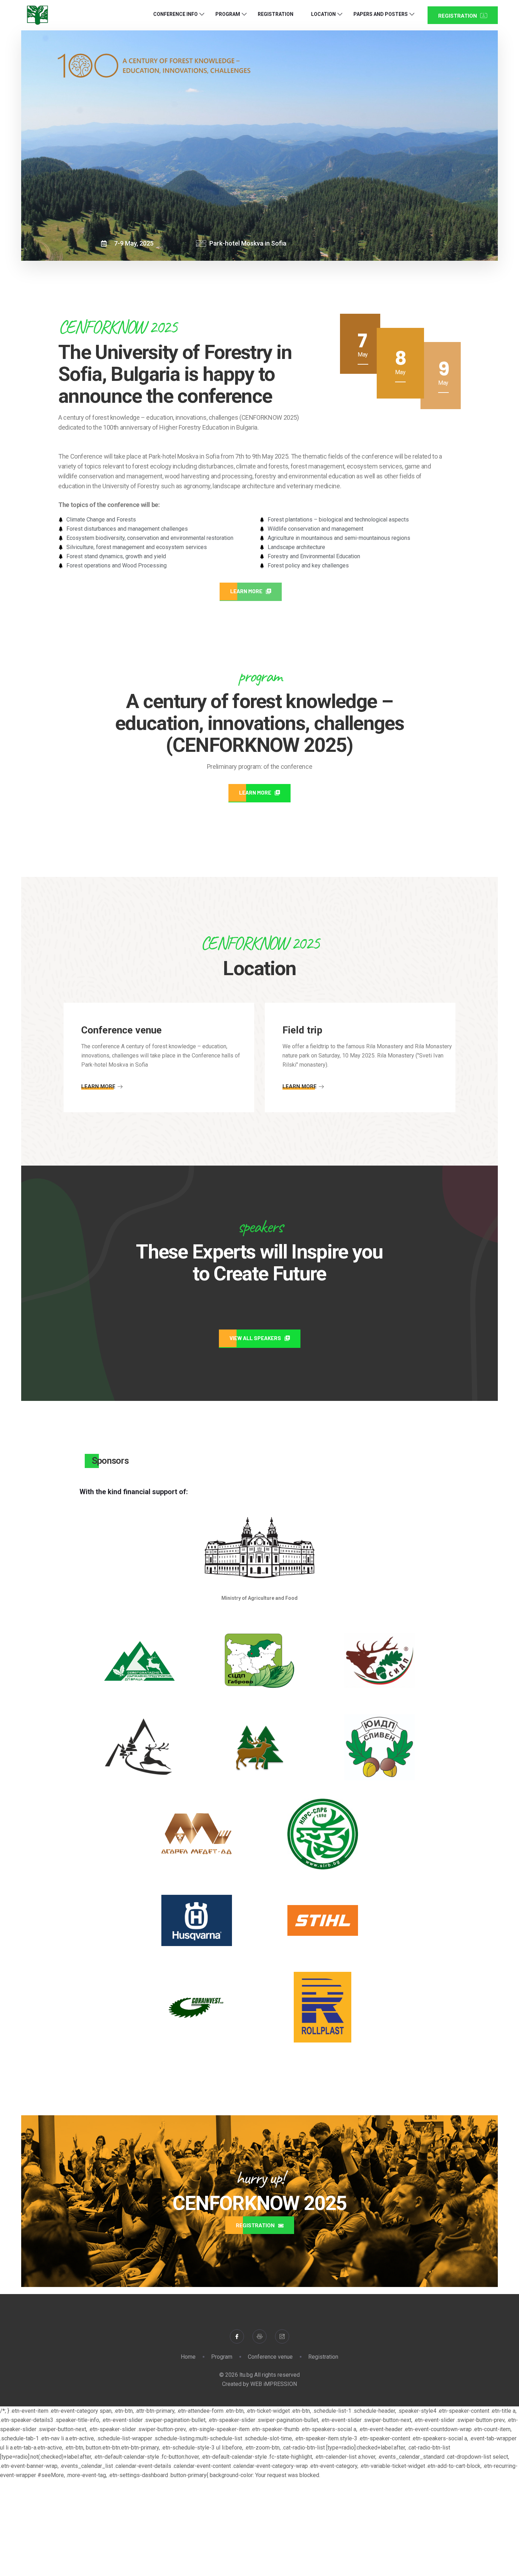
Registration (276, 14)
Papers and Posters (381, 14)
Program (228, 14)
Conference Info (175, 14)
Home (188, 2357)
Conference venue (270, 2357)
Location (323, 14)
